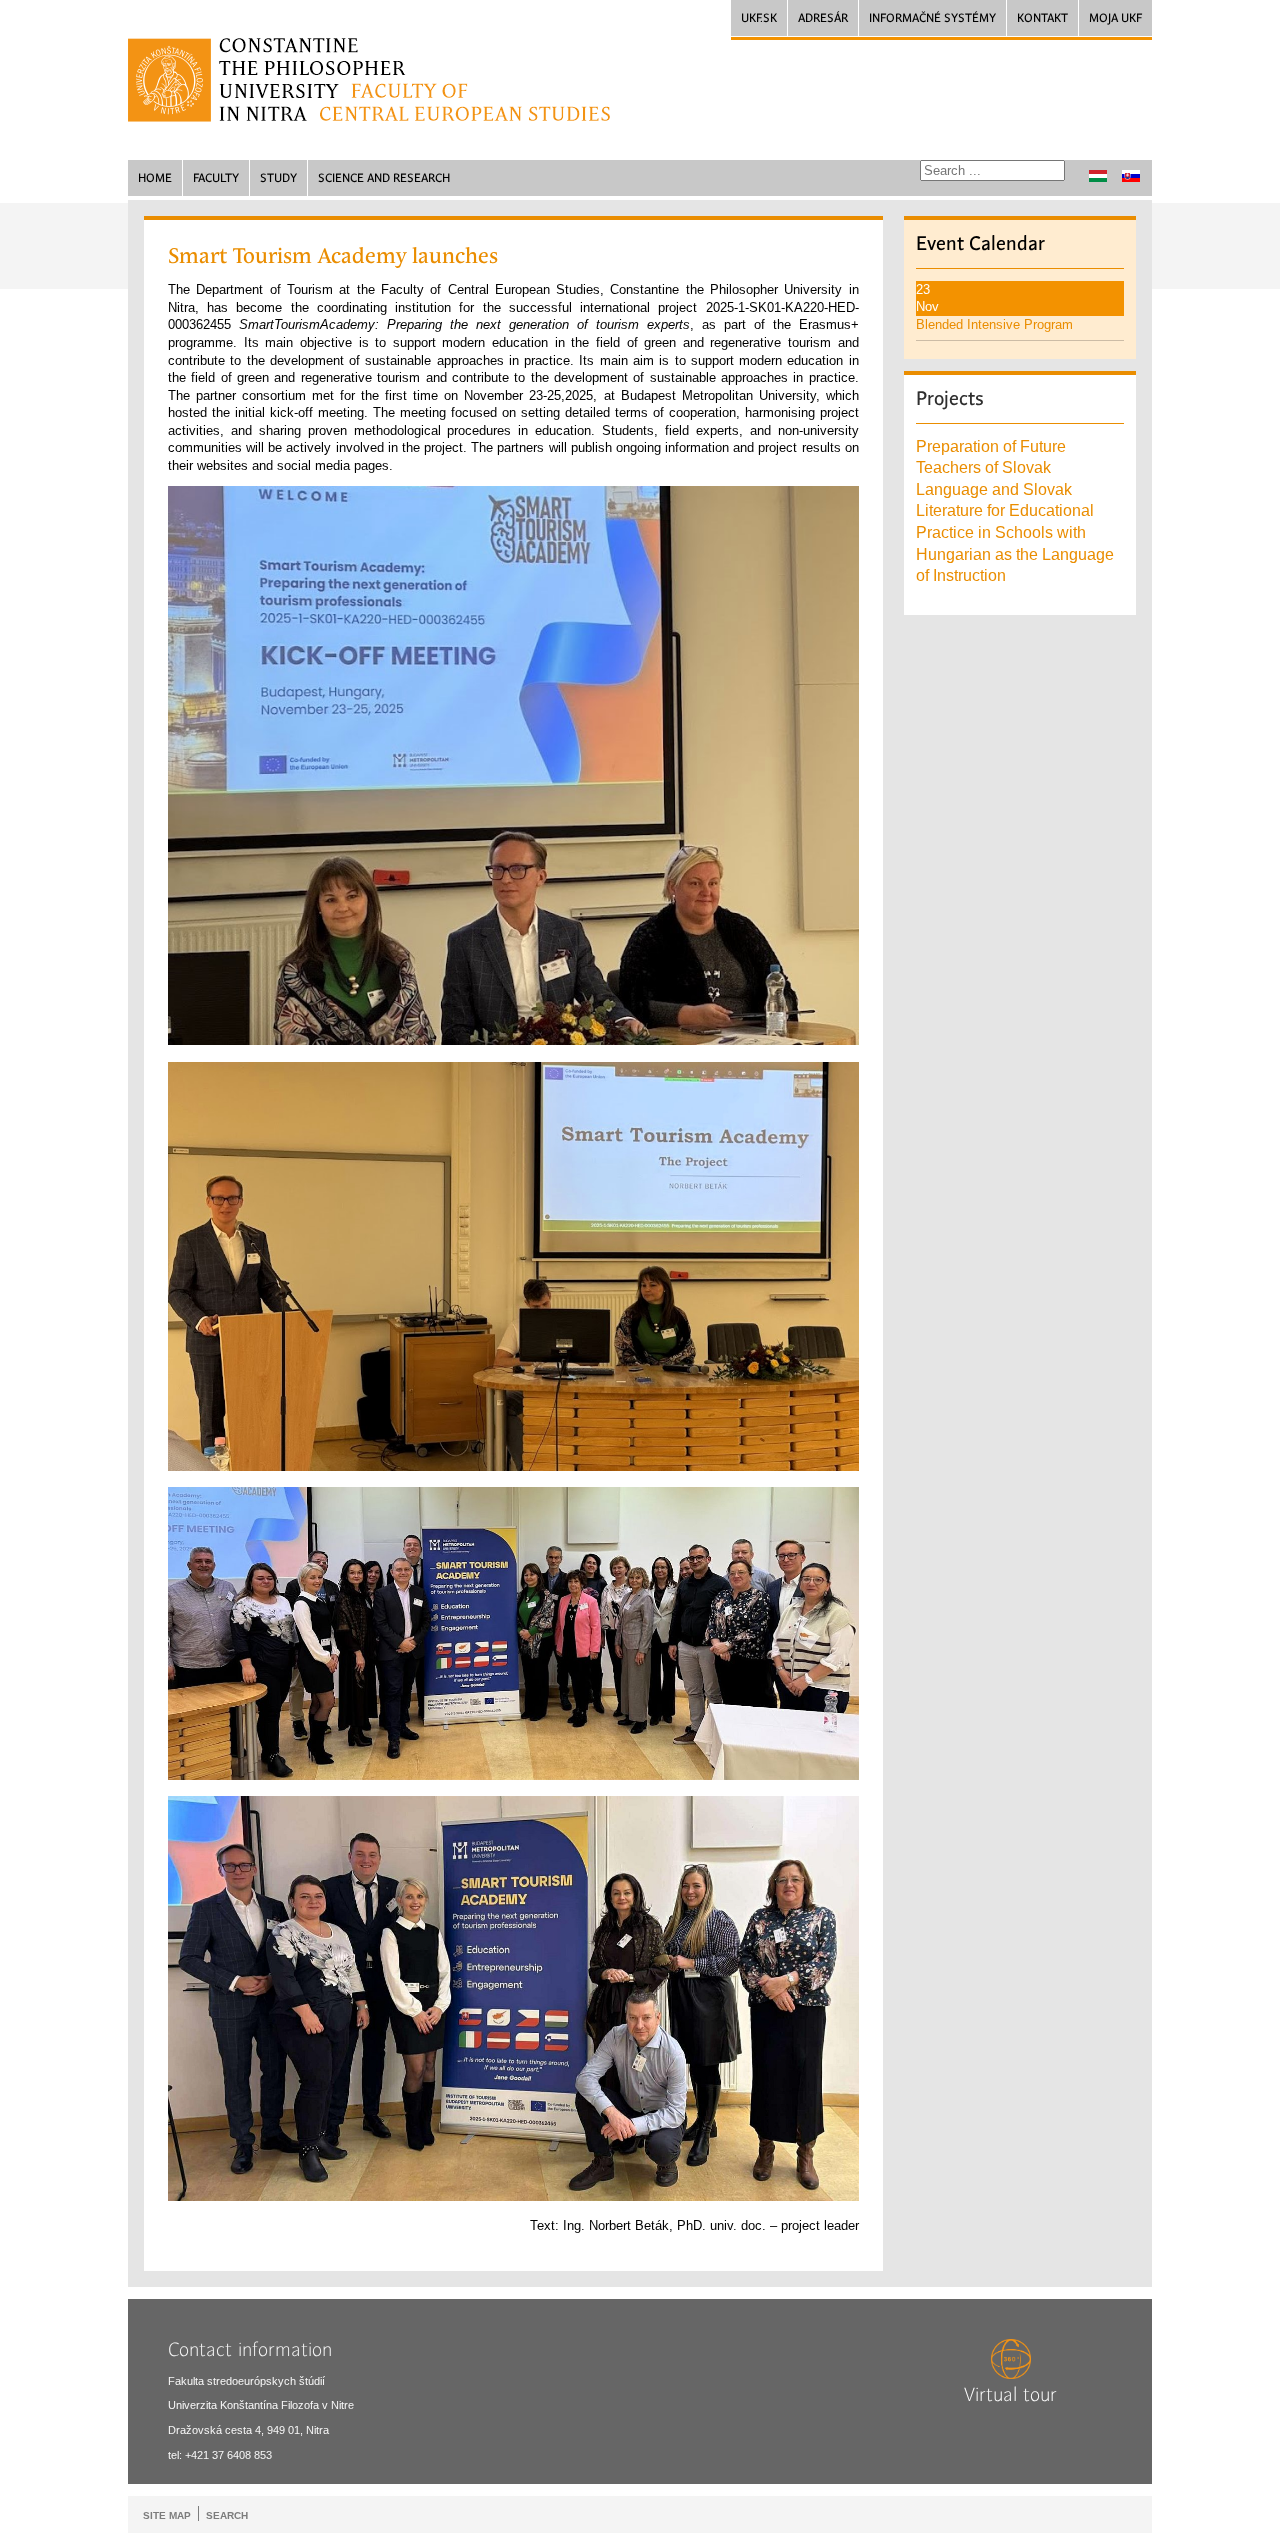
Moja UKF (1115, 18)
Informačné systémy (932, 18)
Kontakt (1042, 18)
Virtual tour (1010, 2395)
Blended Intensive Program (994, 324)
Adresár (823, 18)
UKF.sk (759, 18)
